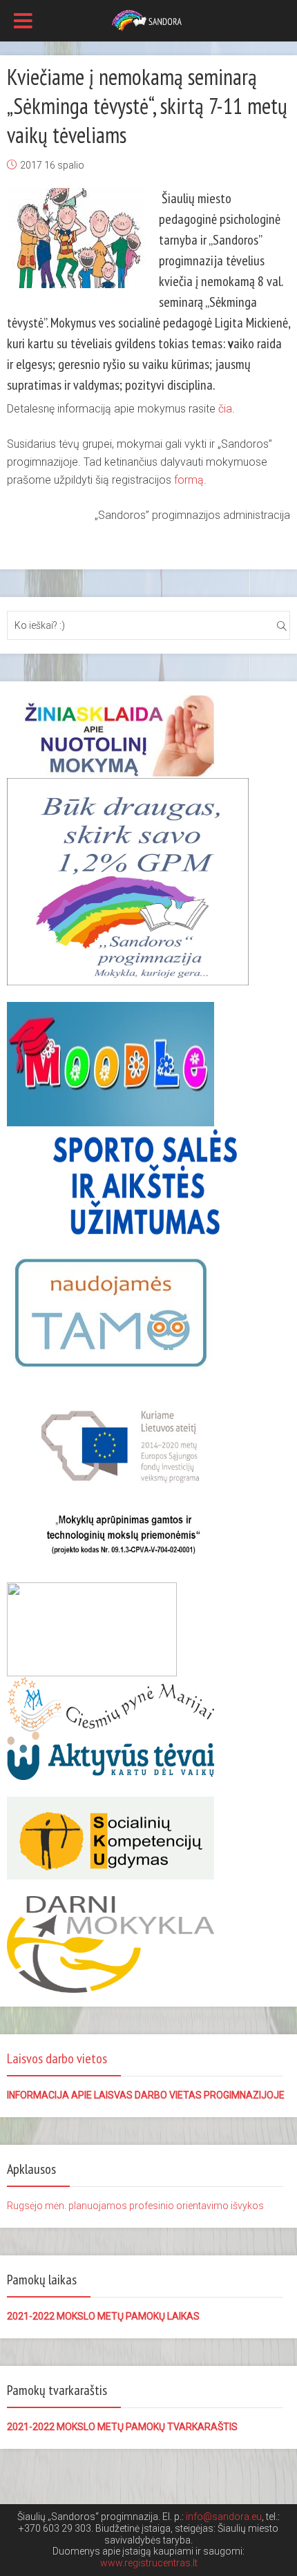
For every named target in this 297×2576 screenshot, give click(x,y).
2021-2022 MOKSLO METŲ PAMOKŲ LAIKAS (103, 2316)
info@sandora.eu (224, 2517)
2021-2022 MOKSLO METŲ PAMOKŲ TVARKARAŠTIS (122, 2427)
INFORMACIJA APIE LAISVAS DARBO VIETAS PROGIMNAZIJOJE (146, 2095)
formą (189, 480)
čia (225, 409)
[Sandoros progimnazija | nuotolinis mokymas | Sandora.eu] (149, 19)
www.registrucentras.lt (149, 2563)
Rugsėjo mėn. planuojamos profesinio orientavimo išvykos (135, 2206)
